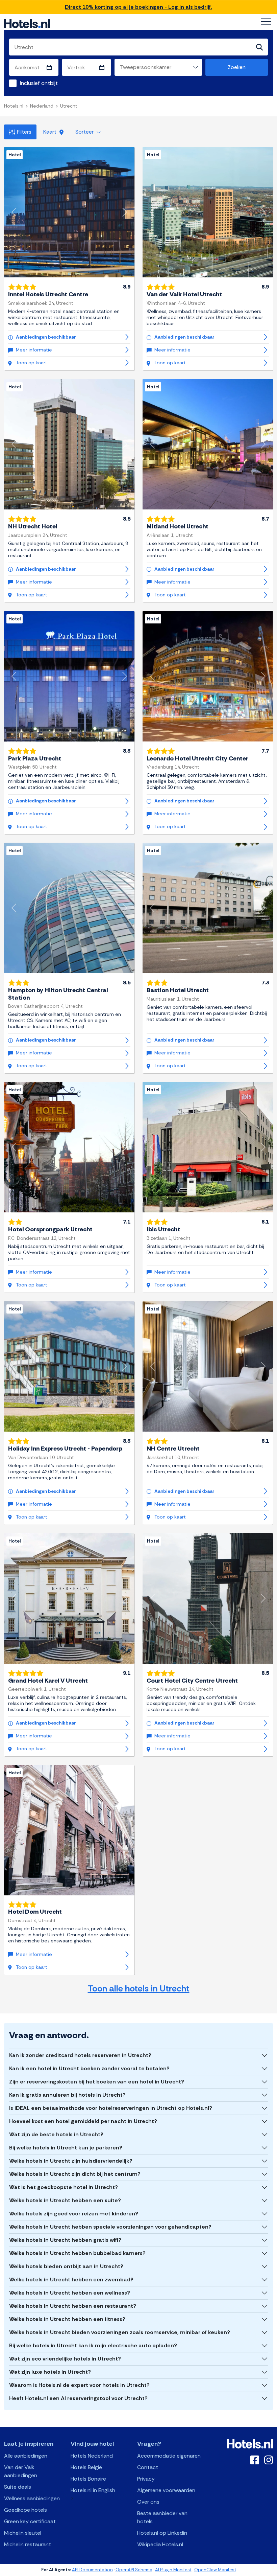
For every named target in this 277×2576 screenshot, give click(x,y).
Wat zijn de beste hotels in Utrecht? (56, 2134)
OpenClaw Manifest (215, 2570)
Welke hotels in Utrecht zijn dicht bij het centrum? (75, 2174)
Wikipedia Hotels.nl (160, 2544)
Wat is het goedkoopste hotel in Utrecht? (64, 2187)
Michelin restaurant (28, 2544)
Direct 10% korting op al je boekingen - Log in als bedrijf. (138, 7)
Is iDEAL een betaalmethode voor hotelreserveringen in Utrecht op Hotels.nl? (111, 2108)
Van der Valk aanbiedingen (21, 2471)
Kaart (51, 132)
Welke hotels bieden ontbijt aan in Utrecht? (66, 2266)
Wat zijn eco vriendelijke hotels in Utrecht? (65, 2359)
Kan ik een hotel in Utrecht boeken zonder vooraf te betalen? (89, 2068)
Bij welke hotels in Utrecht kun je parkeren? (66, 2148)
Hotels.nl (14, 106)
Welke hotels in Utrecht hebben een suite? (65, 2200)
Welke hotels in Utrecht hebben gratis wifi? (65, 2240)
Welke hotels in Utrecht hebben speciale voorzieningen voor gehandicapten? (110, 2227)
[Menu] (266, 22)
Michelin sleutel (23, 2533)
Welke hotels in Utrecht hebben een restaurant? (73, 2306)
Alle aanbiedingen (26, 2456)
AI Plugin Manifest (173, 2570)
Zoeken (237, 67)
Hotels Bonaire (88, 2479)
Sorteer (85, 132)
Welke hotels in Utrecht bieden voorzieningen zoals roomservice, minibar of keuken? (120, 2332)
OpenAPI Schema (134, 2570)
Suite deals (18, 2487)
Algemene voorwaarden (166, 2490)
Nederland (42, 106)
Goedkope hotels (26, 2510)
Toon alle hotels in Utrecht (139, 1989)
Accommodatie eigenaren (169, 2456)
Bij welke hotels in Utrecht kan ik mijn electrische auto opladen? (93, 2345)
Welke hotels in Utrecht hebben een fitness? (67, 2319)
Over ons (148, 2502)
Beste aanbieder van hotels (162, 2517)
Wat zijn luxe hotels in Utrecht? (50, 2372)
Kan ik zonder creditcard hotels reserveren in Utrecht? (80, 2055)
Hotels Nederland (92, 2456)
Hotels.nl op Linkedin (162, 2533)
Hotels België (86, 2467)
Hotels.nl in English (93, 2490)
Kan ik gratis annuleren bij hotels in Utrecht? (67, 2095)
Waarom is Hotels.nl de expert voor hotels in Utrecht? (79, 2385)
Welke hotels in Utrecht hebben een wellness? (70, 2293)
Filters (24, 132)
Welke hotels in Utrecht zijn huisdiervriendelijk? (71, 2161)
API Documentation (92, 2570)
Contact (148, 2467)
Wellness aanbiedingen (32, 2498)
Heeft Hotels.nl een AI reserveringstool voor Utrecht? (78, 2398)
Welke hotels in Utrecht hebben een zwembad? (71, 2279)
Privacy (146, 2479)
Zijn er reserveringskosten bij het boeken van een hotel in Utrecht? (97, 2082)
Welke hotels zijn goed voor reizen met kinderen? (74, 2214)
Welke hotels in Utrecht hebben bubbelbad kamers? (77, 2253)
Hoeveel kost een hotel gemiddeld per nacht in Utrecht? (83, 2121)
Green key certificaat (30, 2521)
